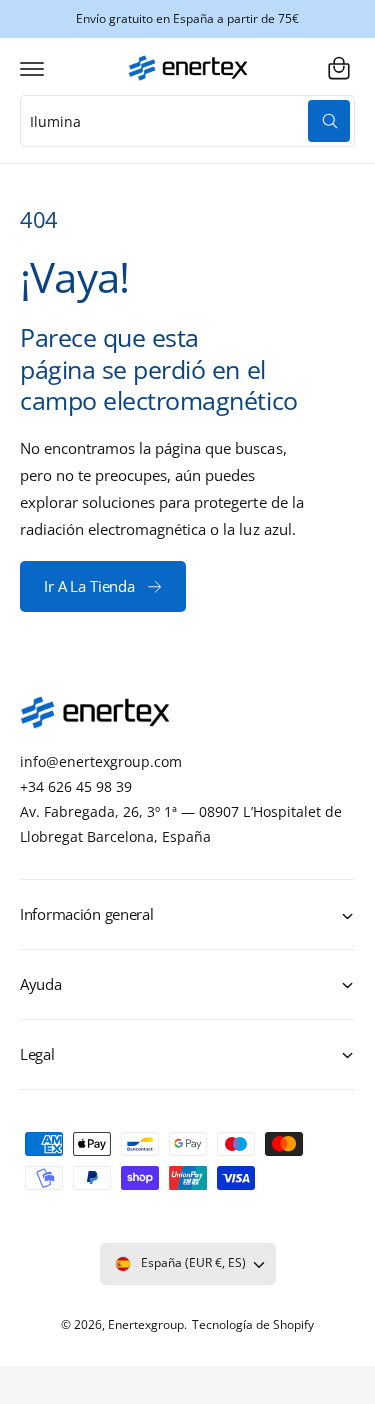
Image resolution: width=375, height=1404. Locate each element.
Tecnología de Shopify (253, 1324)
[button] (32, 68)
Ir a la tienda (89, 586)
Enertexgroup (146, 1324)
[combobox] (187, 121)
